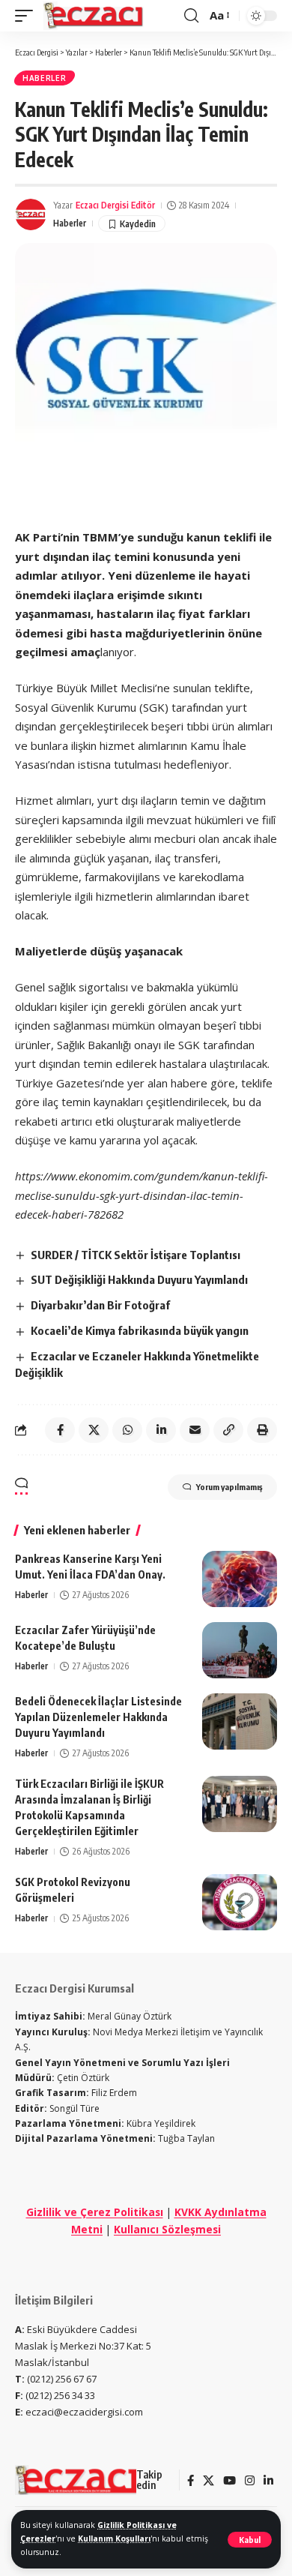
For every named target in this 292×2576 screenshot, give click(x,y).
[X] (209, 2481)
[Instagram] (250, 2481)
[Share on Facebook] (60, 1430)
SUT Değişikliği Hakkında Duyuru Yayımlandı (139, 1279)
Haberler (45, 78)
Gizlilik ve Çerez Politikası (95, 2212)
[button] (250, 2540)
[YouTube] (229, 2481)
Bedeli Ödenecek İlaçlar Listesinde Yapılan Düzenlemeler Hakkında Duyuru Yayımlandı (98, 1717)
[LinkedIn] (268, 2481)
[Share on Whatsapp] (127, 1430)
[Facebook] (191, 2481)
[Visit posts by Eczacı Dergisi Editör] (31, 214)
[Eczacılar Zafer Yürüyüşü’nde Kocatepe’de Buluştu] (240, 1650)
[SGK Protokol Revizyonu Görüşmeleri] (240, 1902)
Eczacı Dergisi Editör (115, 205)
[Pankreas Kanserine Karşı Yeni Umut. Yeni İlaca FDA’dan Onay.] (240, 1579)
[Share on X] (94, 1430)
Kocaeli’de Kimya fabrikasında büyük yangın (140, 1330)
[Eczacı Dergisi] (94, 16)
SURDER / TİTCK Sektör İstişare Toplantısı (136, 1255)
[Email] (195, 1430)
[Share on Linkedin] (161, 1430)
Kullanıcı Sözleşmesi (167, 2229)
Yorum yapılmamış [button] (229, 1487)
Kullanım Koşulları (114, 2539)
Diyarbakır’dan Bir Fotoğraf (100, 1305)
